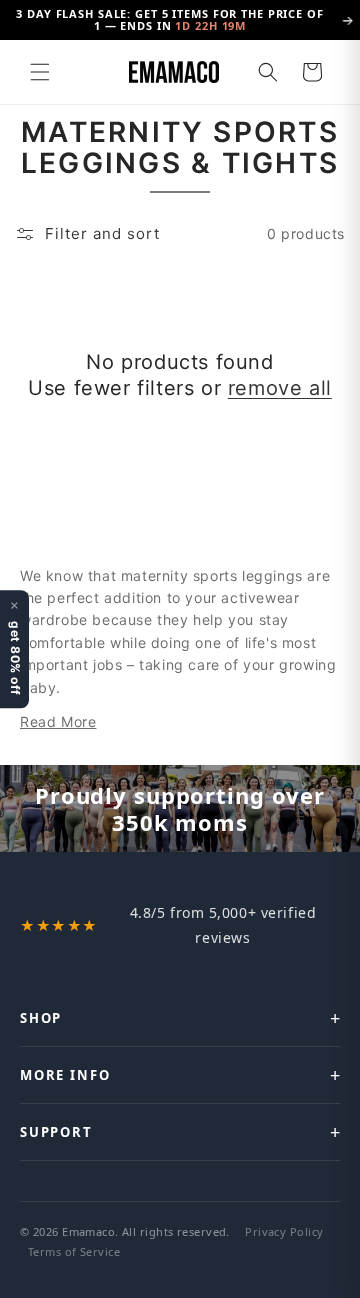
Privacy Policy (284, 1231)
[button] (40, 72)
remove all (280, 388)
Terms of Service (74, 1251)
